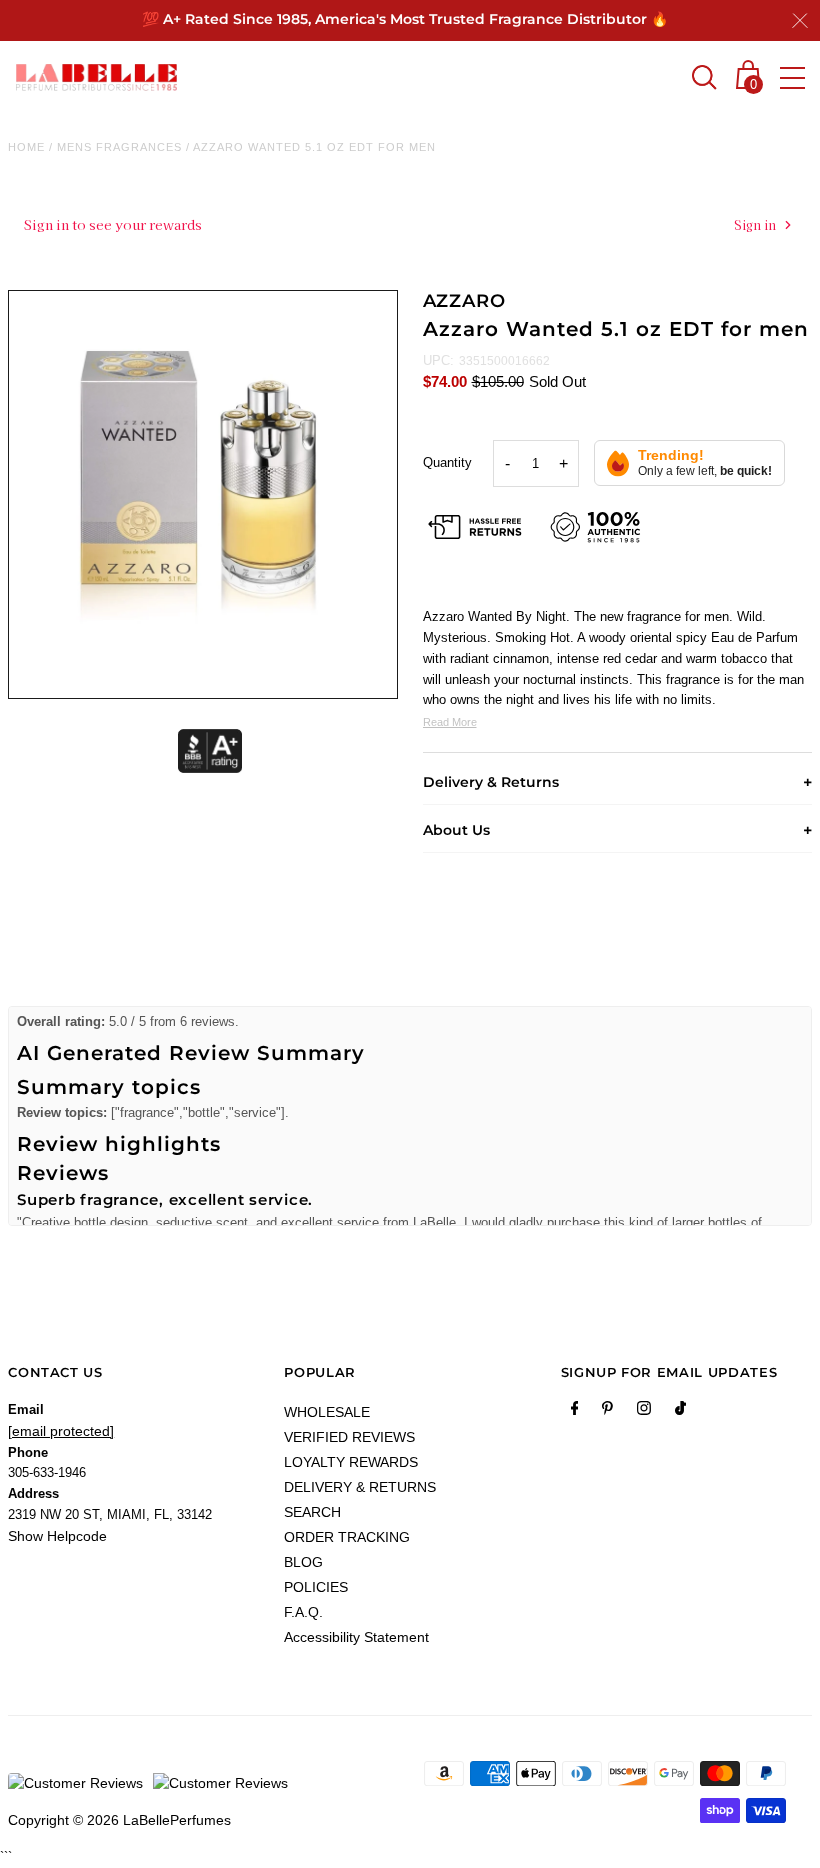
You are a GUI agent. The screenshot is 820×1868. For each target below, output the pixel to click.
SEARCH (312, 1512)
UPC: (438, 360)
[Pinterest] (607, 1412)
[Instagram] (644, 1412)
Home (26, 147)
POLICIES (316, 1587)
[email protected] (61, 1431)
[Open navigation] (792, 78)
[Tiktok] (680, 1412)
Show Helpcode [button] (57, 1536)
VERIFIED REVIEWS (349, 1437)
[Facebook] (575, 1412)
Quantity (447, 462)
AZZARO (464, 301)
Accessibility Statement (356, 1637)
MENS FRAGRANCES (119, 147)
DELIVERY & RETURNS (360, 1487)
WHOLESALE (327, 1412)
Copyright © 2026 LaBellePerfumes (119, 1820)
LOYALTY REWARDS (351, 1462)
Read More (450, 722)
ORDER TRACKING (347, 1537)
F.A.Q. (303, 1612)
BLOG (303, 1562)
